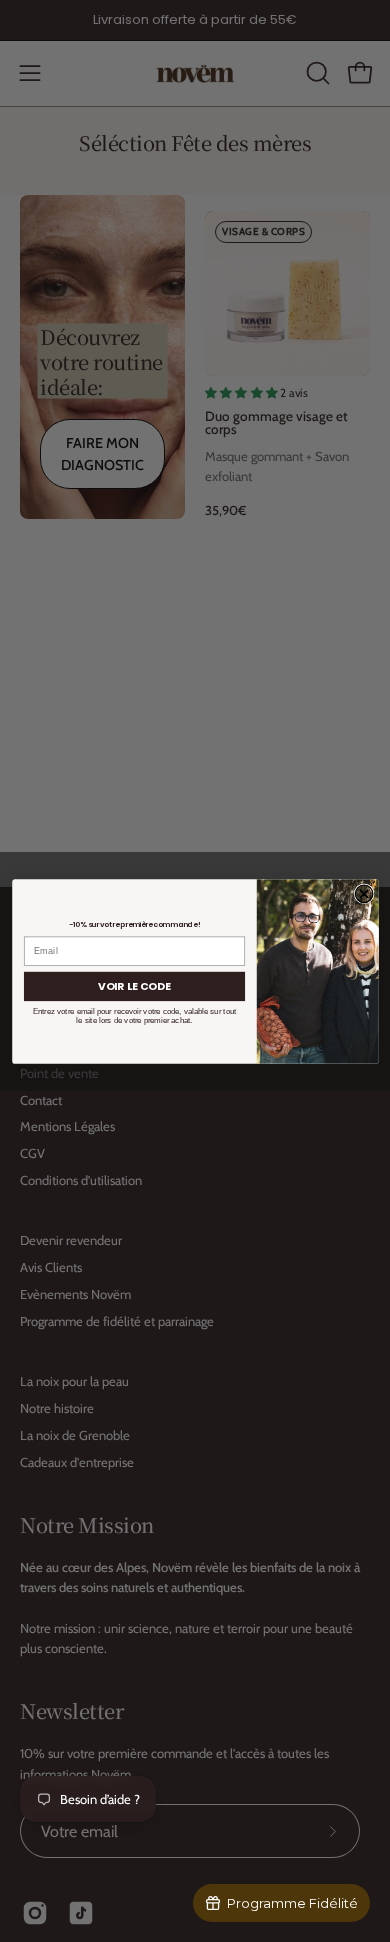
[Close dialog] (364, 893)
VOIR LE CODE (134, 985)
